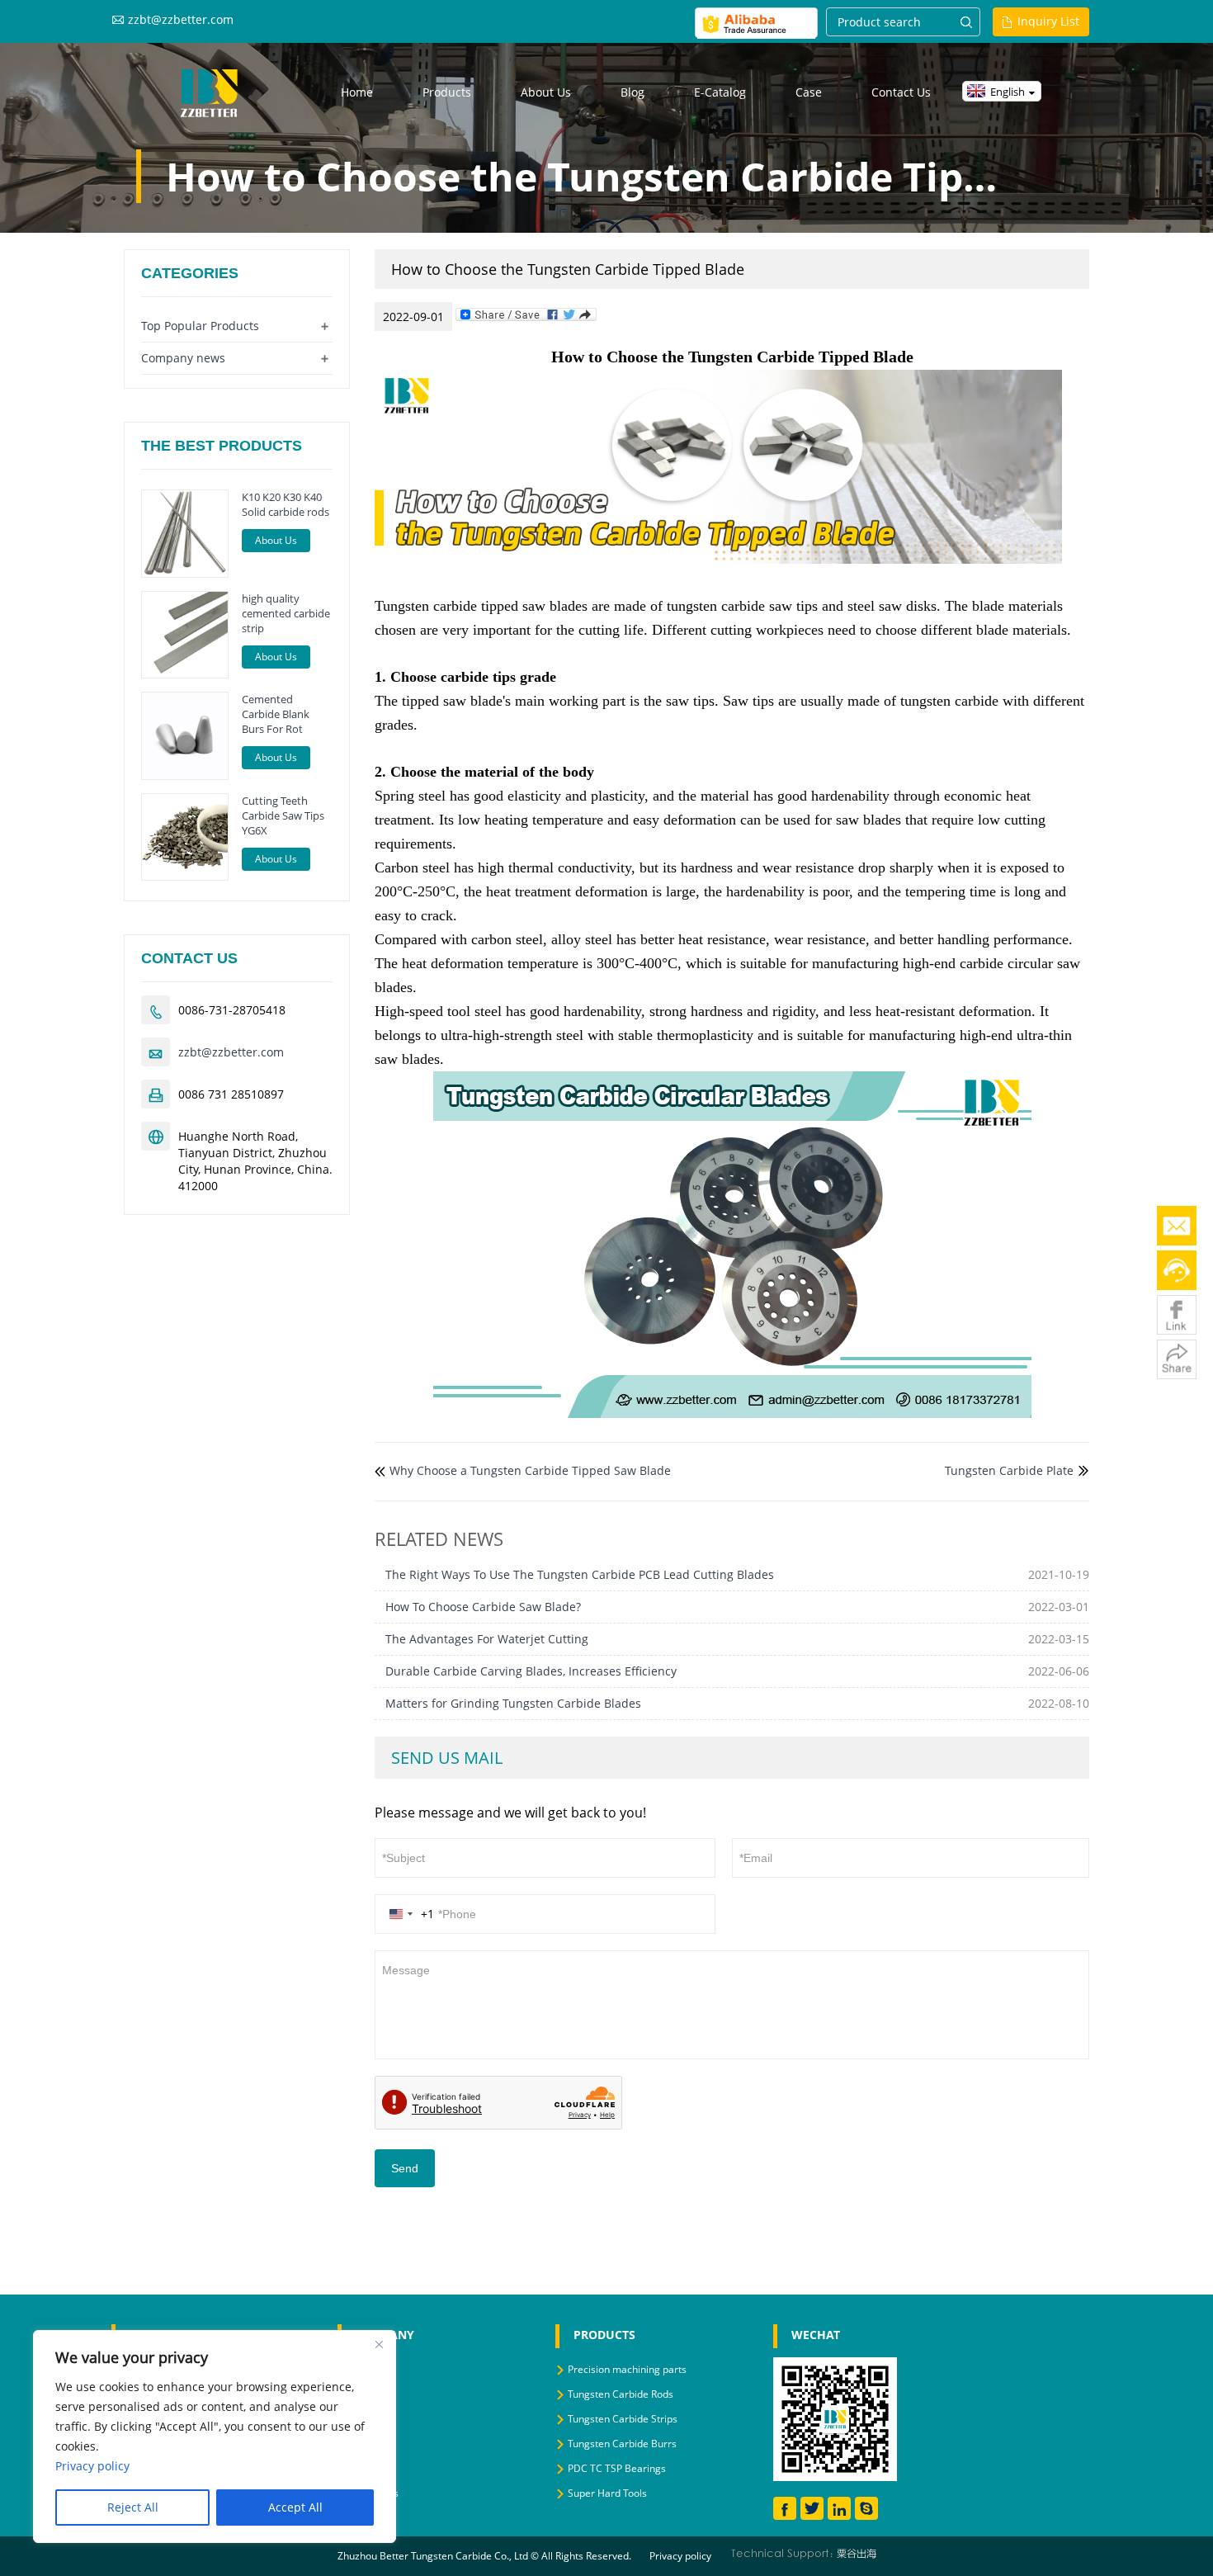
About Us (276, 540)
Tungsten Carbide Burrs (622, 2444)
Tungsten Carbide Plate (1009, 1470)
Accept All (295, 2507)
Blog (632, 92)
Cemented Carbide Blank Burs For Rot (276, 714)
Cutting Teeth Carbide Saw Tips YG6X (283, 815)
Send (405, 2168)
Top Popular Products (200, 326)
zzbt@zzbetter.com (181, 19)
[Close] (379, 2344)
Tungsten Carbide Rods (621, 2394)
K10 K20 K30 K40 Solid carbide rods (286, 504)
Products (447, 92)
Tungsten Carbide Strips (623, 2419)
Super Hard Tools (607, 2493)
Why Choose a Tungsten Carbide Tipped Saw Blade (530, 1470)
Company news (183, 358)
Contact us (901, 92)
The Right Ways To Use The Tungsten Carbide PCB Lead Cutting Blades (580, 1574)
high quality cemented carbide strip (286, 613)
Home (357, 92)
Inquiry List (1048, 21)
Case (809, 92)
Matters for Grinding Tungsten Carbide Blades (513, 1703)
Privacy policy (680, 2556)
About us (546, 92)
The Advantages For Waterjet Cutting (487, 1639)
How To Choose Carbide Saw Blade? (483, 1607)
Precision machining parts (627, 2369)
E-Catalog (720, 92)
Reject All (133, 2507)
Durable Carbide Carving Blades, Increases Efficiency (531, 1671)
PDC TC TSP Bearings (617, 2468)
